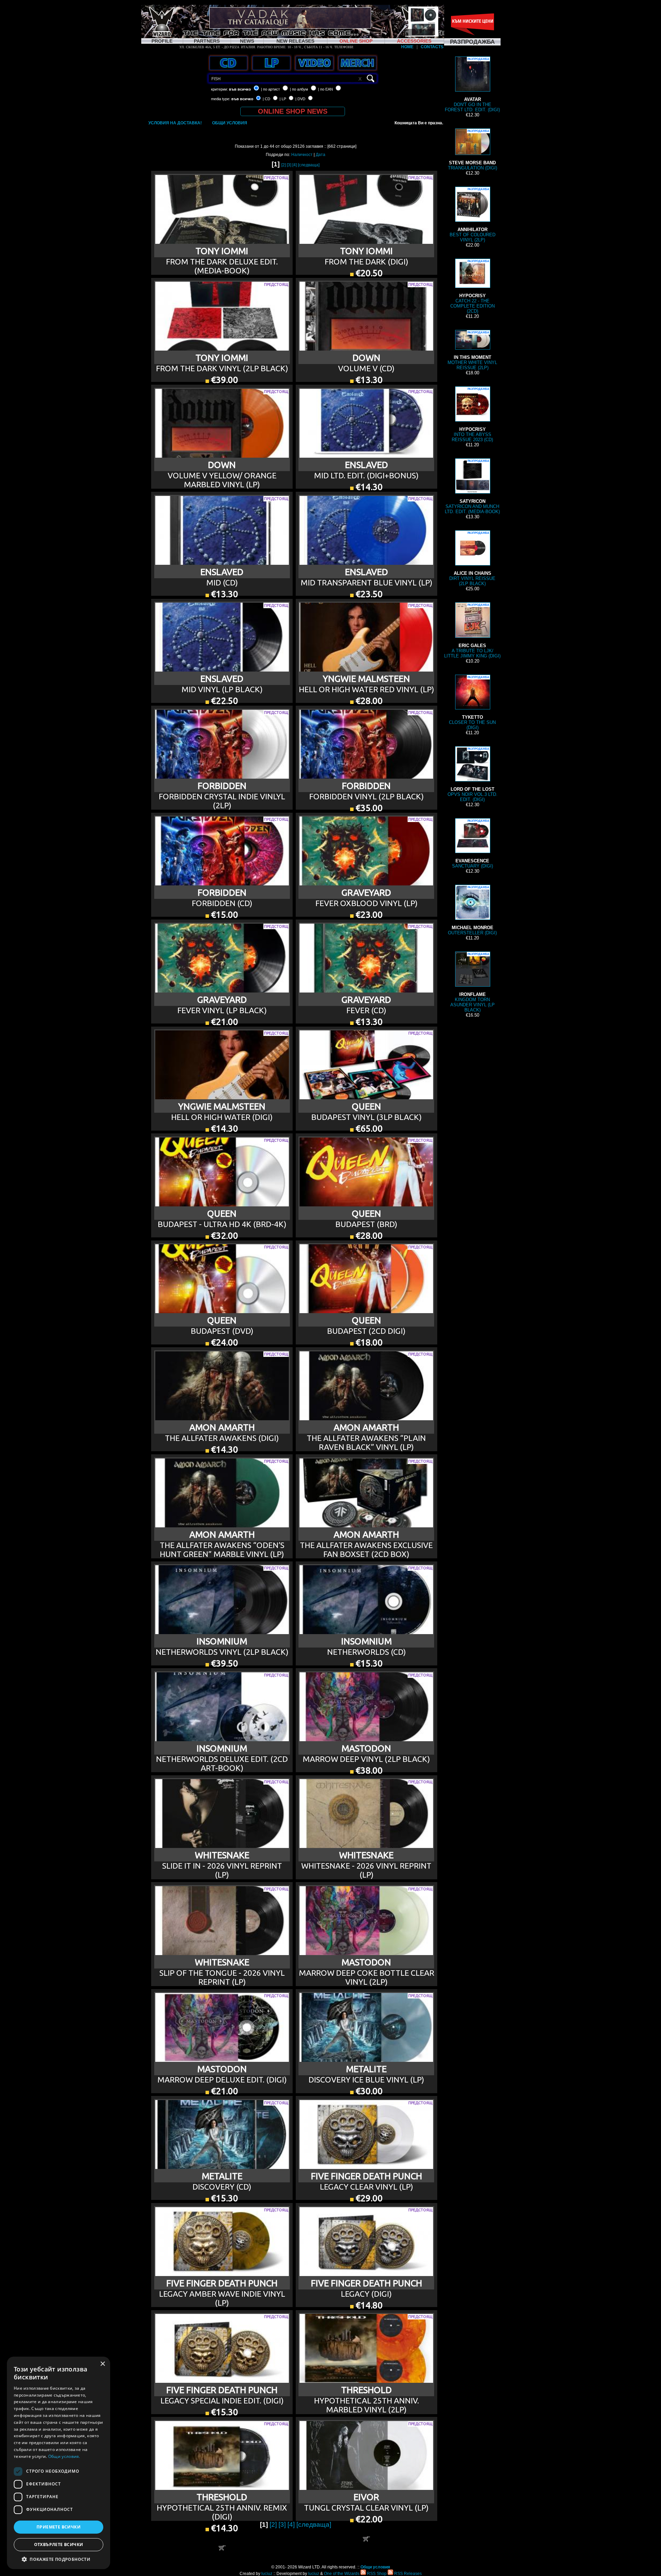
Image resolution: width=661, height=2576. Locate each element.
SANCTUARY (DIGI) (473, 844)
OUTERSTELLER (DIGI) (472, 911)
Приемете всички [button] (59, 2527)
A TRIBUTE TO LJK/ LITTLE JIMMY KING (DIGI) (472, 631)
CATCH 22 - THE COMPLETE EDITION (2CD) (473, 287)
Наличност (302, 155)
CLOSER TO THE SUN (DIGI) (472, 703)
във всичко (240, 89)
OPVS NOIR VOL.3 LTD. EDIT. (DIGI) (473, 775)
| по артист (270, 89)
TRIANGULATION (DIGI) (473, 150)
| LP (283, 99)
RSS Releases (407, 2574)
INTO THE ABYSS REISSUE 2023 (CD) (472, 415)
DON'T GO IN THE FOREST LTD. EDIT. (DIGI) (472, 85)
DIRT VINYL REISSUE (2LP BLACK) (472, 559)
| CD (266, 99)
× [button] (102, 2364)
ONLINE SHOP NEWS (293, 111)
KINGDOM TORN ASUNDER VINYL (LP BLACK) (473, 983)
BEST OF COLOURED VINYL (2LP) (473, 215)
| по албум (299, 89)
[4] (295, 165)
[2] (284, 165)
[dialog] (59, 2463)
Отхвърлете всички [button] (59, 2544)
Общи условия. (64, 2456)
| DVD (300, 99)
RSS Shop (376, 2574)
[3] (289, 165)
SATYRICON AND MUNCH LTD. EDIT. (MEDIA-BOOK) (472, 487)
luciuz (267, 2574)
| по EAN (326, 89)
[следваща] (309, 165)
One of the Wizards (342, 2574)
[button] (59, 2559)
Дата (321, 155)
